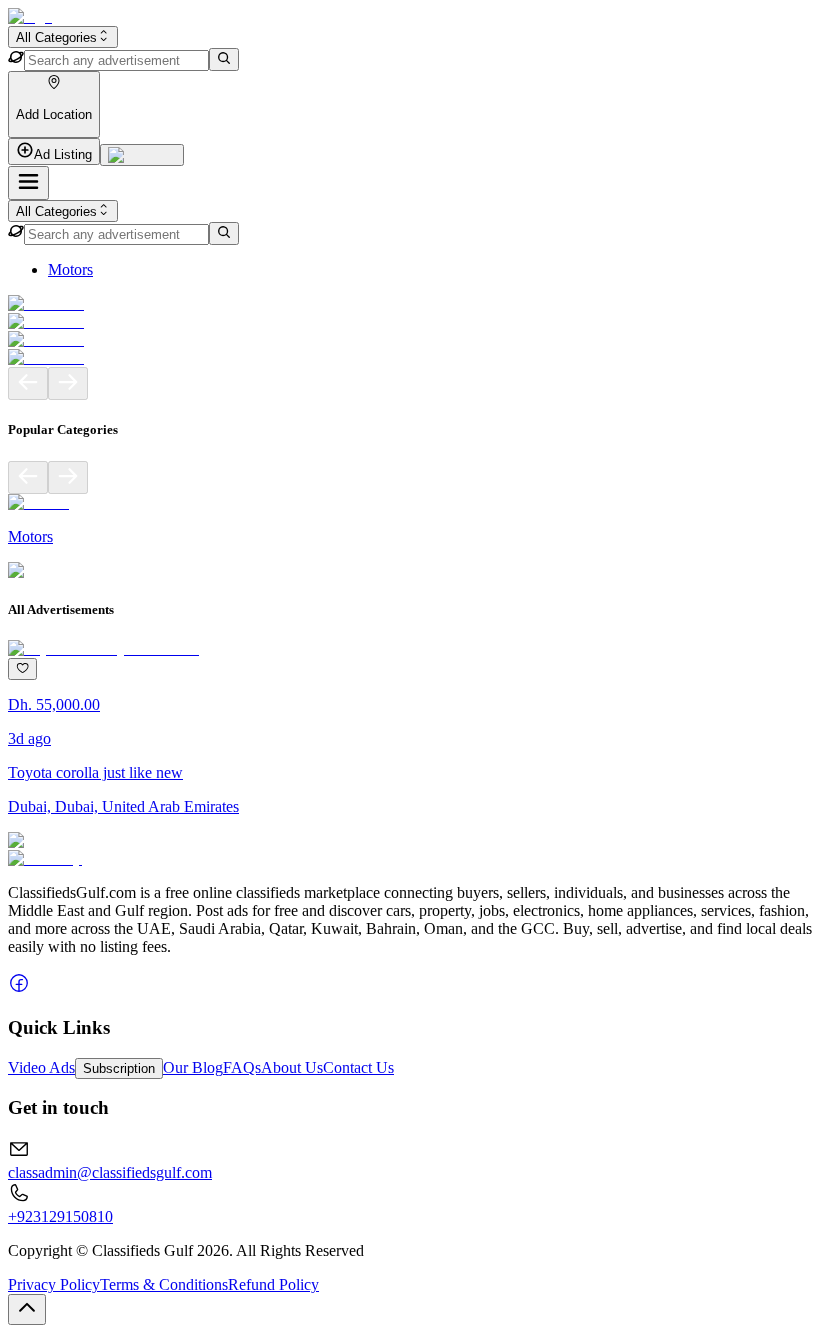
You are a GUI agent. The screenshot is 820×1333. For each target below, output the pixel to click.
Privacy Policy (54, 1284)
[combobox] (63, 37)
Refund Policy (273, 1284)
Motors (70, 269)
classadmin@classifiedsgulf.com (110, 1172)
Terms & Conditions (164, 1284)
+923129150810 (60, 1216)
